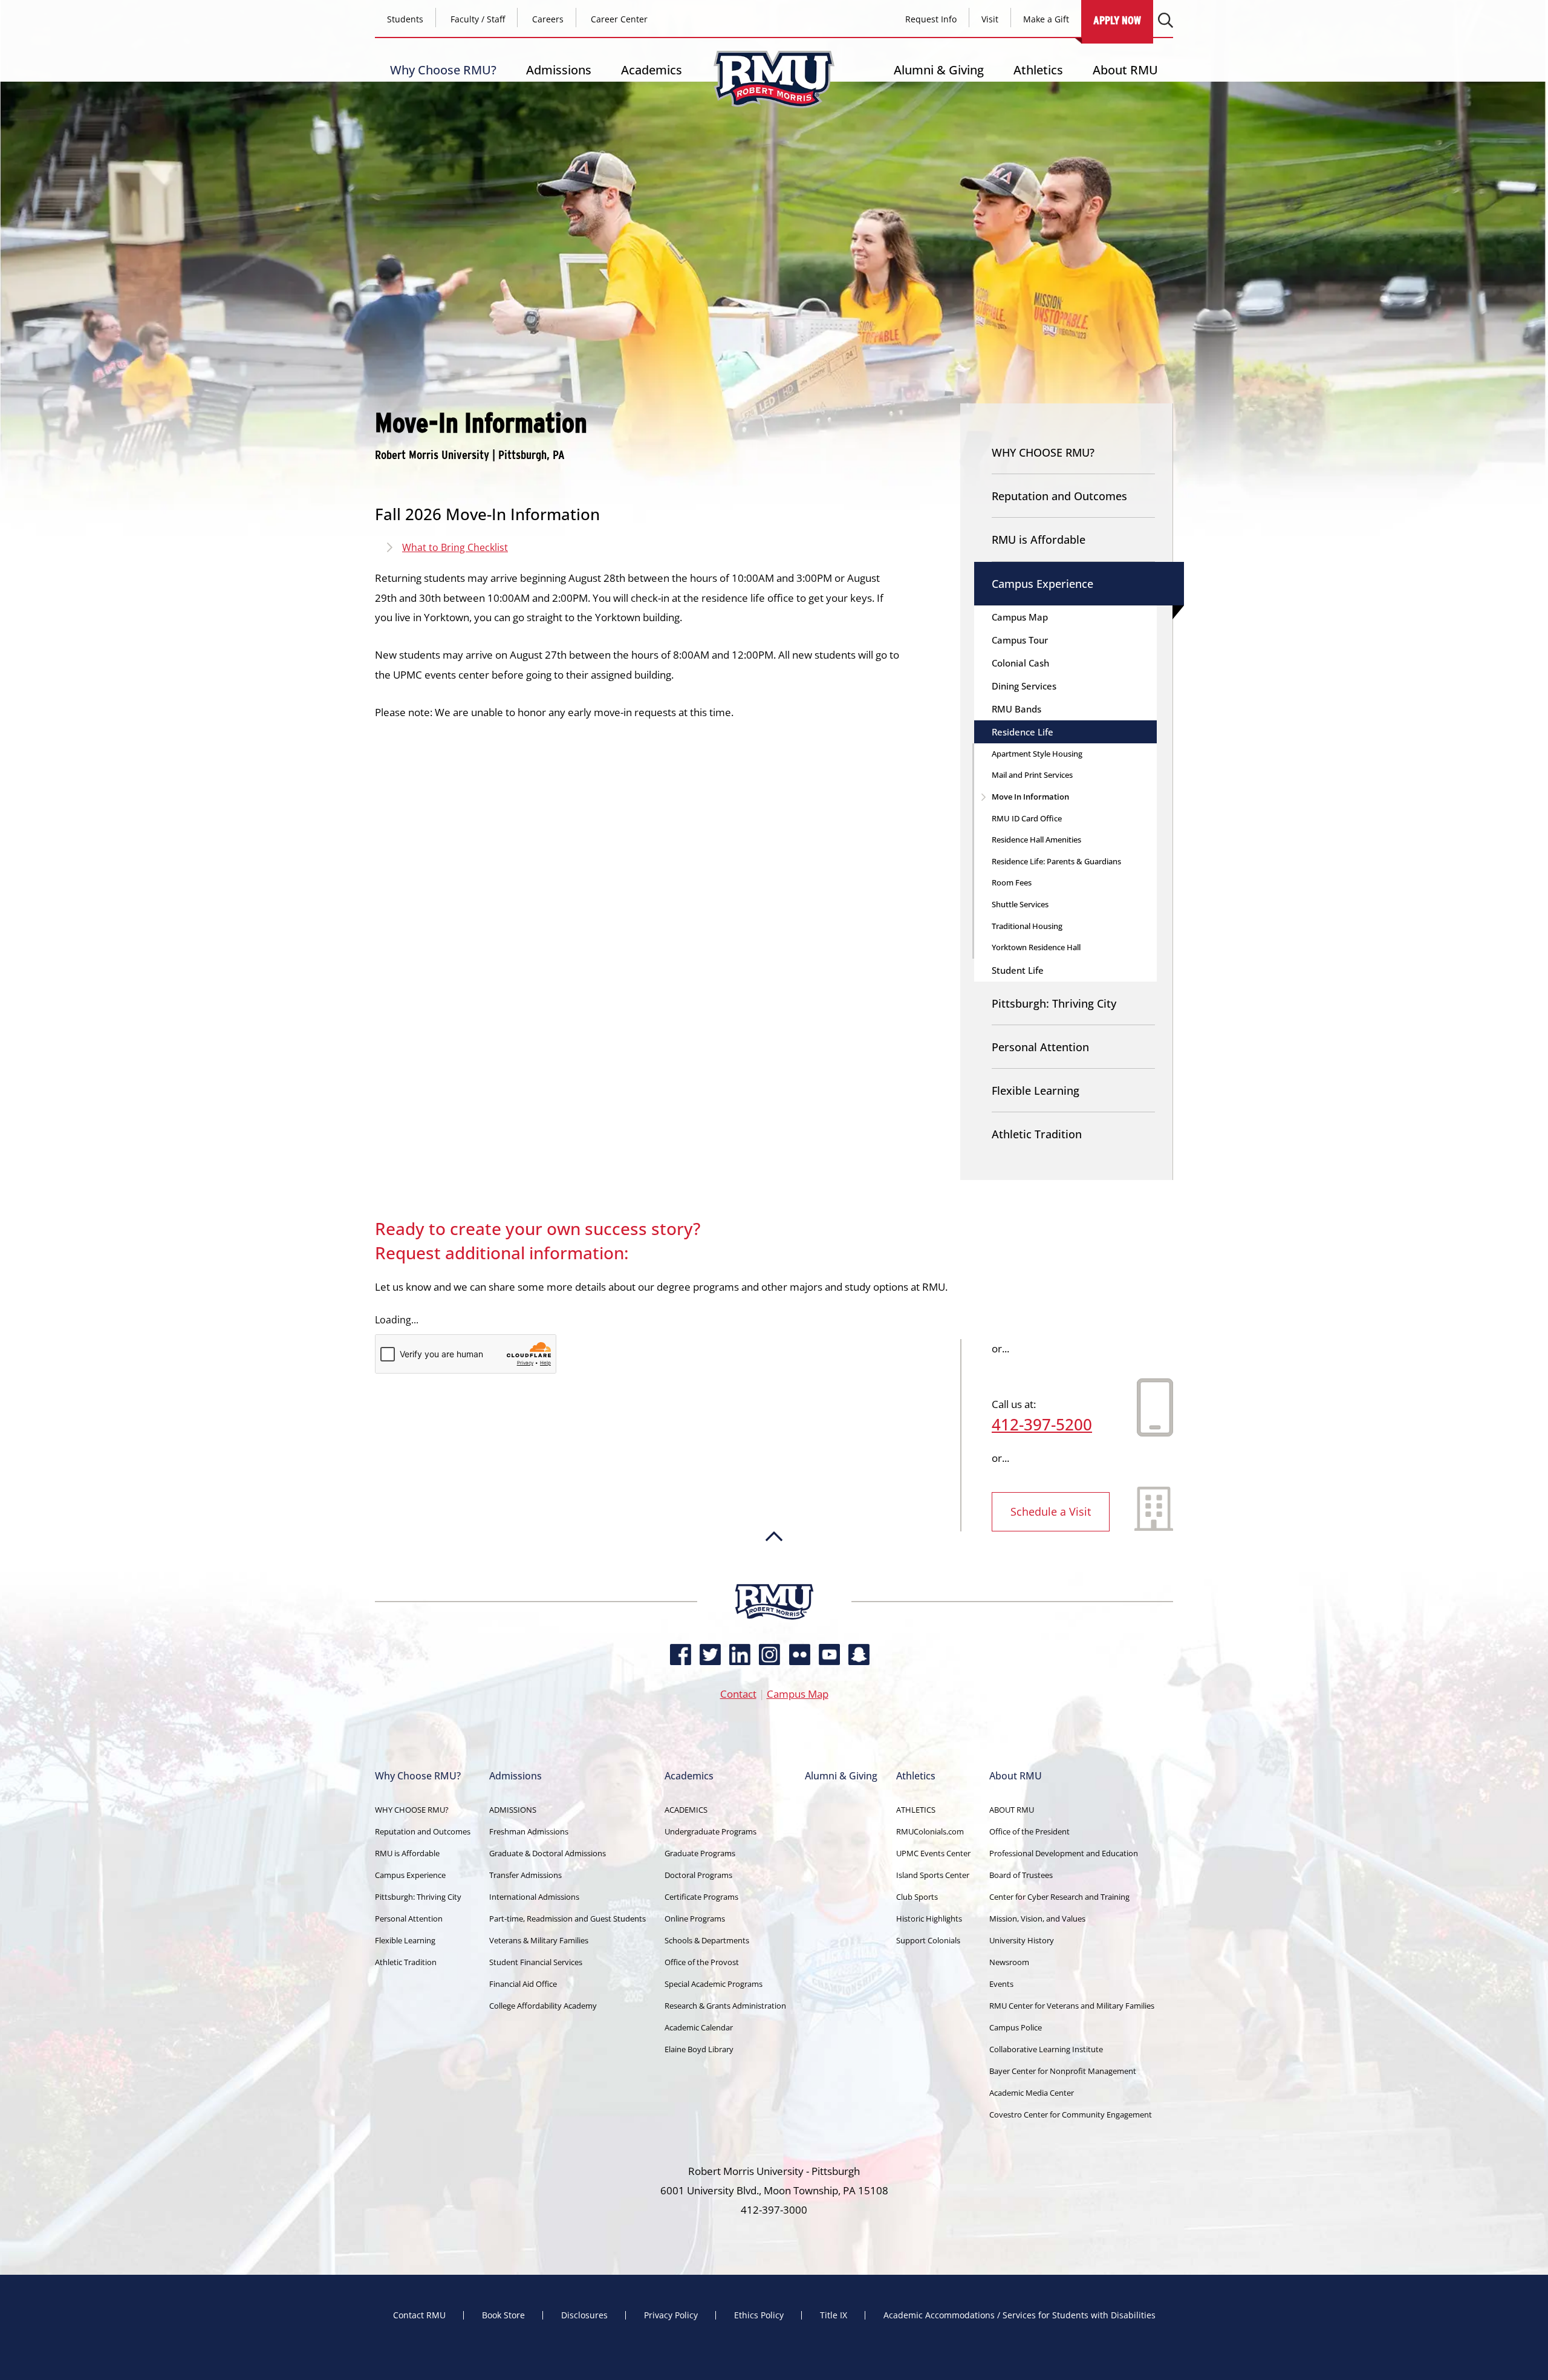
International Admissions (534, 1897)
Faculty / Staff (478, 19)
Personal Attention (1040, 1047)
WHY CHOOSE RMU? (1043, 452)
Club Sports (917, 1897)
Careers (548, 19)
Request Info (931, 19)
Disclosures (584, 2315)
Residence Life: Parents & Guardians (1056, 861)
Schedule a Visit (1051, 1511)
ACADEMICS (686, 1810)
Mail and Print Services (1032, 775)
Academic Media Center (1032, 2093)
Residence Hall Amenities (1036, 840)
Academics (652, 70)
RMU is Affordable (1039, 540)
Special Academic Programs (714, 1984)
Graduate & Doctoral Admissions (548, 1853)
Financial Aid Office (523, 1984)
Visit (990, 19)
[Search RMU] (1166, 20)
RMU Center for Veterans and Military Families (1072, 2006)
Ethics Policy (759, 2315)
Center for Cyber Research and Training (1059, 1897)
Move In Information (1030, 797)
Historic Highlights (929, 1919)
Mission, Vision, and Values (1037, 1919)
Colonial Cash (1020, 663)
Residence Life (1023, 732)
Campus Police (1016, 2027)
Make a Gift (1046, 19)
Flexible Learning (1036, 1091)
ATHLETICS (916, 1810)
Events (1001, 1984)
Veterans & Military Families (539, 1940)
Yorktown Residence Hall (1036, 947)
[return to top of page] (774, 1578)
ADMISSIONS (513, 1810)
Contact (738, 1694)
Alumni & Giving (939, 70)
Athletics (1038, 70)
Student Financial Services (536, 1962)
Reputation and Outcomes (1059, 496)
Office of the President (1029, 1831)
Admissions (559, 70)
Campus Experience (1042, 584)
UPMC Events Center (933, 1853)
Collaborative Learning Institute (1046, 2049)
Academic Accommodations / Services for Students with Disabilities (1020, 2315)
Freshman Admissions (529, 1831)
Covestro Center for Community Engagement (1071, 2114)
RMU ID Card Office (1027, 818)
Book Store (503, 2315)
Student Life (1018, 970)
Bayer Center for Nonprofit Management (1063, 2071)
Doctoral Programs (698, 1875)
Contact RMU (419, 2315)
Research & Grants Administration (725, 2006)
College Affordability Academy (543, 2006)
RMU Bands (1016, 709)
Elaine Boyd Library (699, 2049)
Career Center (619, 19)
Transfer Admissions (525, 1875)
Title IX (834, 2315)
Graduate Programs (700, 1853)
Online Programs (695, 1919)
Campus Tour (1020, 640)
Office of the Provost (702, 1962)
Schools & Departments (707, 1940)
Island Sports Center (933, 1875)
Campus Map (1020, 617)
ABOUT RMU (1012, 1810)
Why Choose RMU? (443, 70)
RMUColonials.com (930, 1831)
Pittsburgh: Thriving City (1054, 1003)
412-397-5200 (1042, 1424)
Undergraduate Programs (711, 1831)
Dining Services (1024, 686)
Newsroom (1009, 1962)
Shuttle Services (1020, 904)
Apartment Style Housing (1037, 754)
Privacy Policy (671, 2315)
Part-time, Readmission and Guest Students (567, 1919)
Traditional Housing (1027, 926)
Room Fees (1012, 882)
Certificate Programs (701, 1897)
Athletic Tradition (1037, 1134)
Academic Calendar (699, 2027)
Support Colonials (928, 1940)
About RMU (1125, 70)
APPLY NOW (1117, 20)
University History (1022, 1940)
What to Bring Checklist (455, 547)
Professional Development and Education (1064, 1853)
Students (405, 19)
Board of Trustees (1021, 1875)
